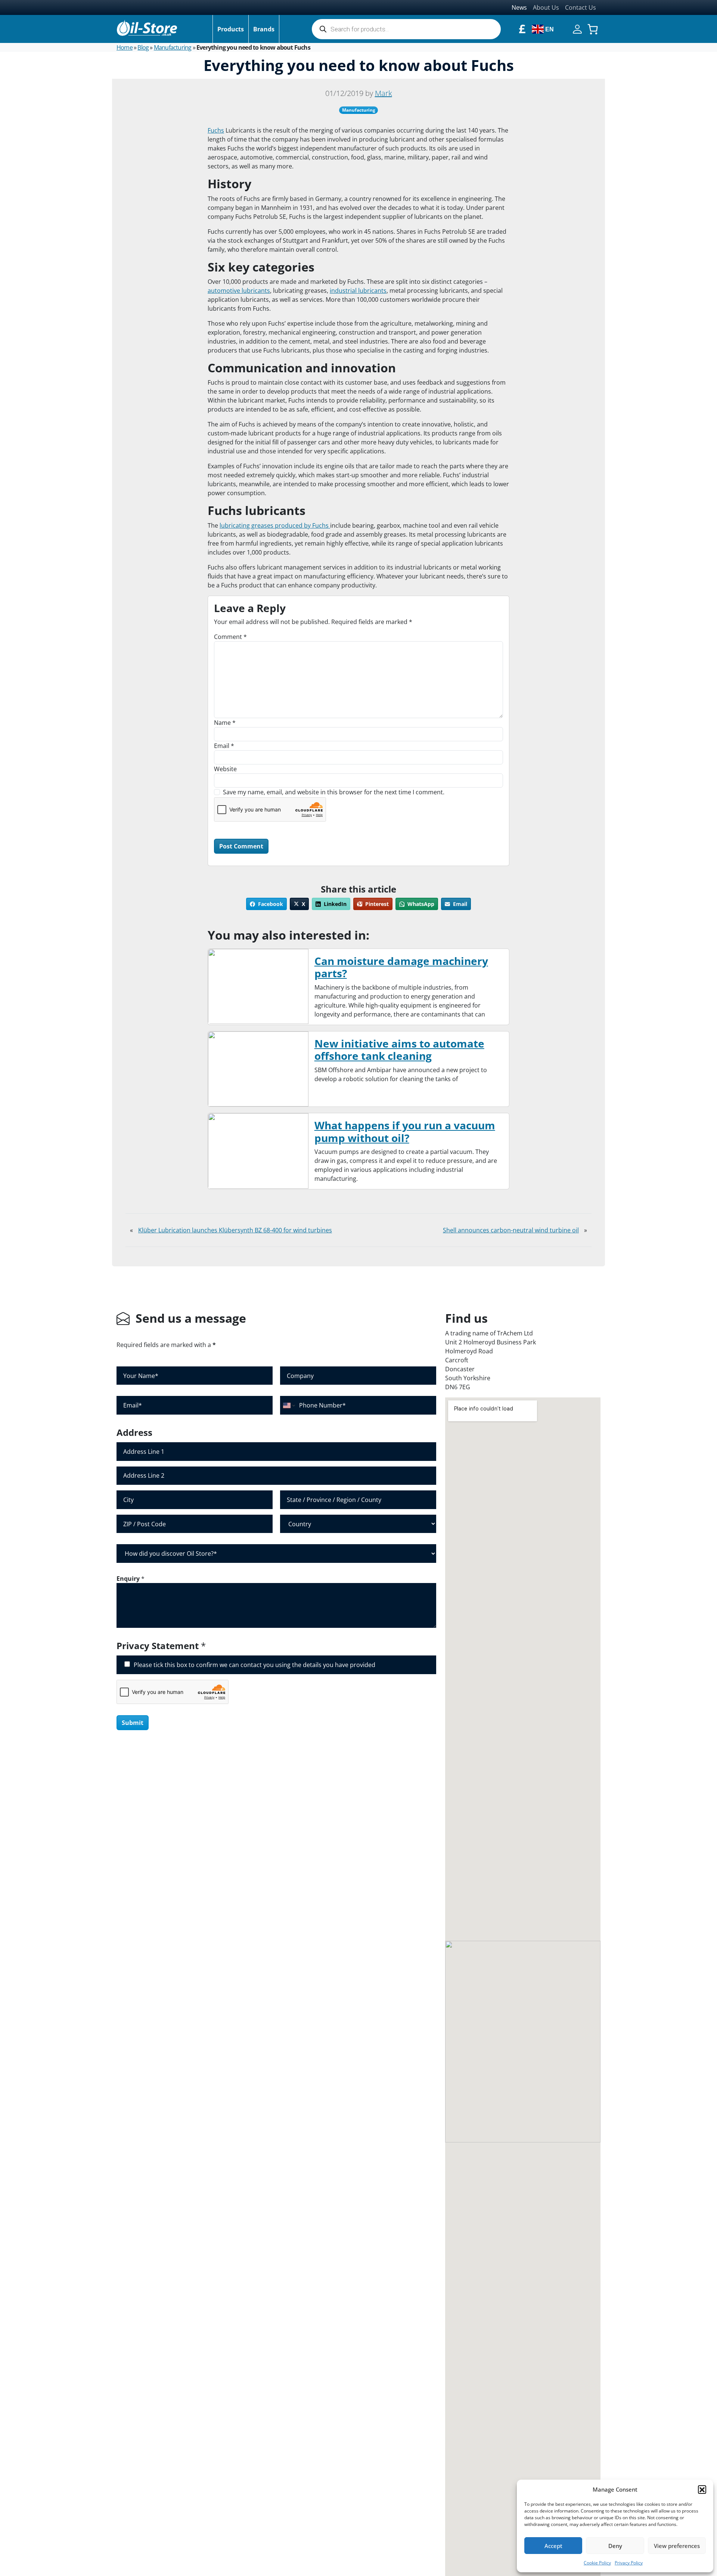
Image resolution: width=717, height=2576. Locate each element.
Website (225, 769)
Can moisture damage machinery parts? (401, 967)
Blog (143, 47)
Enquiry (131, 1579)
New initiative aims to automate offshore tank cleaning (399, 1050)
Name (225, 723)
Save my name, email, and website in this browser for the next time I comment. (334, 792)
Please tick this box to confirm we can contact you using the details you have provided (254, 1665)
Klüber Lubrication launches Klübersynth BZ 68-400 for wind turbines (235, 1230)
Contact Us (581, 7)
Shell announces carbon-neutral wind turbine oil (511, 1230)
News (519, 7)
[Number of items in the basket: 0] (593, 29)
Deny (615, 2546)
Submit (133, 1723)
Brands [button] (264, 29)
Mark (384, 93)
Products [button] (231, 29)
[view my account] (577, 28)
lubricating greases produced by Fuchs (275, 525)
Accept (553, 2546)
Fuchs (216, 130)
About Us (546, 7)
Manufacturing (173, 47)
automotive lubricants (239, 291)
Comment (230, 637)
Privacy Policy (629, 2563)
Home (125, 47)
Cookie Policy (597, 2563)
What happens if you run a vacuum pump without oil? (405, 1132)
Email (224, 746)
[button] (702, 2489)
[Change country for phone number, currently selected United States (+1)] (288, 1405)
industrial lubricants (358, 291)
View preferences (677, 2546)
